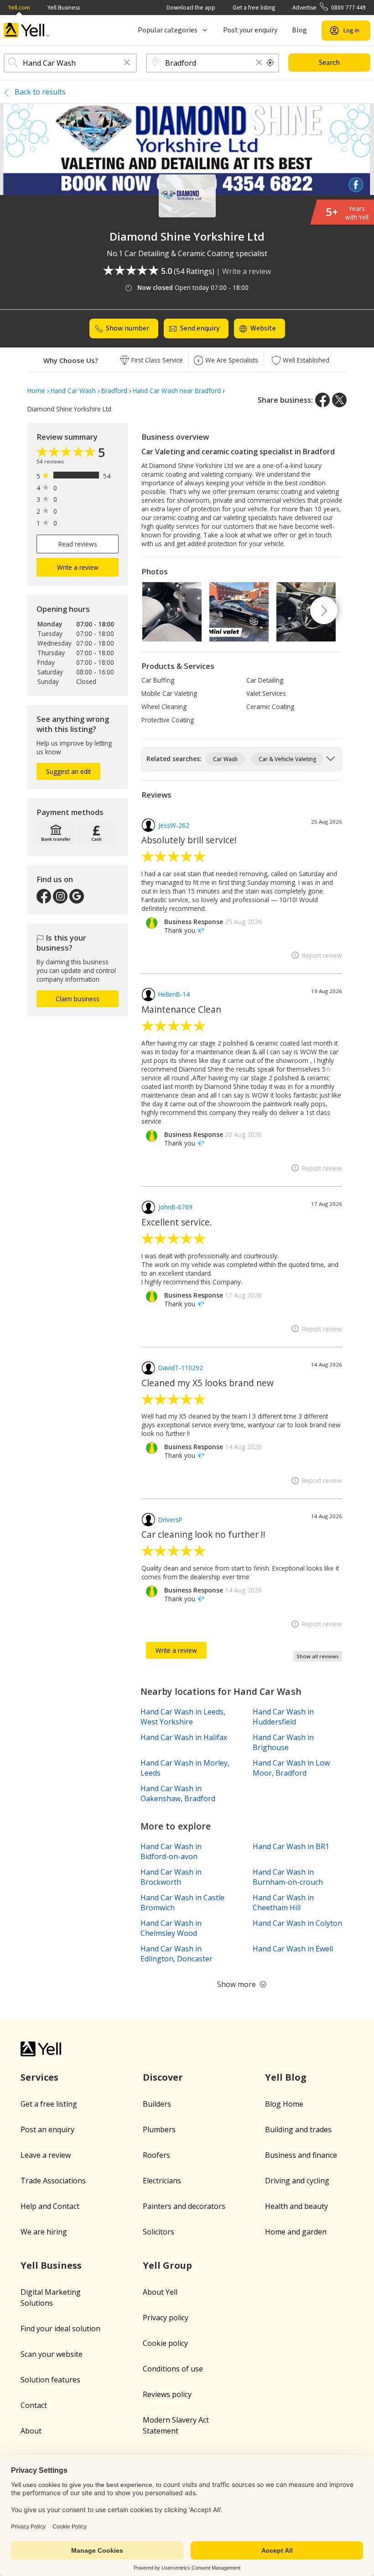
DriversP (170, 1520)
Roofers (156, 2155)
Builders (157, 2104)
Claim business (78, 999)
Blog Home (284, 2104)
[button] (127, 63)
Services (39, 2077)
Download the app (191, 8)
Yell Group (167, 2265)
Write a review (247, 271)
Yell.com (19, 8)
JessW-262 (174, 825)
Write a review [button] (78, 567)
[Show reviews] (67, 453)
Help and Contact (50, 2206)
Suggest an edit (68, 771)
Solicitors (158, 2232)
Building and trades (298, 2129)
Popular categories (168, 30)
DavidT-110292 (181, 1368)
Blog (299, 30)
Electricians (162, 2181)
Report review (322, 955)
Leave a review (46, 2155)
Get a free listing (254, 8)
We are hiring (44, 2232)
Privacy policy (166, 2318)
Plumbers (159, 2129)
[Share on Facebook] (322, 400)
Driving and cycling (297, 2181)
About (31, 2431)
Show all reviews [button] (318, 1656)
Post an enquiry (47, 2129)
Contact (34, 2405)
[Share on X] (339, 400)
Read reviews (78, 544)
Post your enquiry (250, 30)
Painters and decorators (184, 2206)
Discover (163, 2077)
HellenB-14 (174, 994)
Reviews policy (167, 2394)
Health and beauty (296, 2206)
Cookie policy (165, 2343)
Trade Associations (53, 2181)
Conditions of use (173, 2369)
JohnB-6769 (175, 1207)
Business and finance (301, 2155)
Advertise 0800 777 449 (329, 8)
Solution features (50, 2380)
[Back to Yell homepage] (26, 30)
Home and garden (296, 2232)
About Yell (160, 2292)
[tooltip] (270, 63)
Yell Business (64, 8)
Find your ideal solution (60, 2329)
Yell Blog (286, 2077)
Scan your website (52, 2354)
